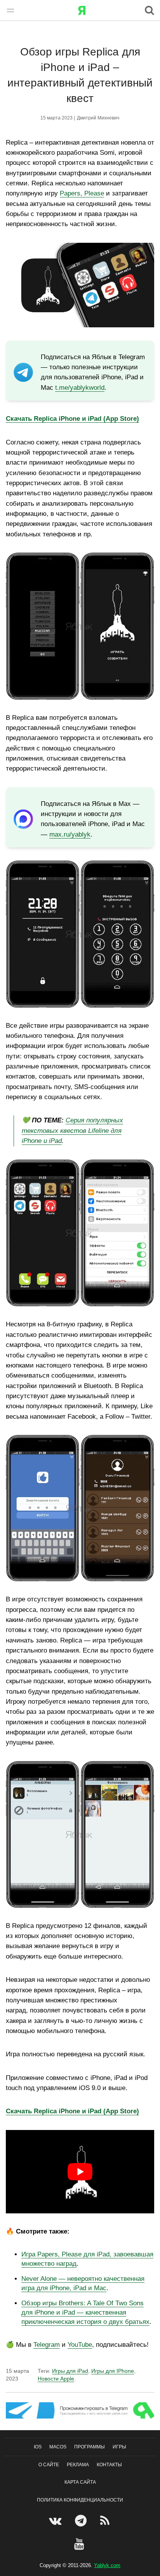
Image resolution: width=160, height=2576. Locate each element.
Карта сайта (80, 2483)
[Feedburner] (106, 2521)
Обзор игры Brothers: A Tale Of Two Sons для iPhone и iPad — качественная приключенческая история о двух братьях (85, 2312)
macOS (58, 2447)
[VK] (56, 2521)
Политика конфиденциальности (80, 2500)
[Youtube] (80, 2544)
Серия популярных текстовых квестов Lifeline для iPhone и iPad (72, 1131)
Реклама (78, 2465)
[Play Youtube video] (80, 2172)
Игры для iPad (70, 2371)
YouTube (80, 2345)
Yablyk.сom (107, 2565)
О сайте (49, 2465)
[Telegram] (82, 2521)
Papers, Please (82, 193)
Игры (119, 2447)
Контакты (109, 2465)
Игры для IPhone (113, 2371)
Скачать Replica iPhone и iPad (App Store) (72, 2111)
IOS (38, 2447)
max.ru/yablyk (70, 834)
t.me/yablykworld (80, 388)
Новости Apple (56, 2379)
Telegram (47, 2345)
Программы (90, 2447)
